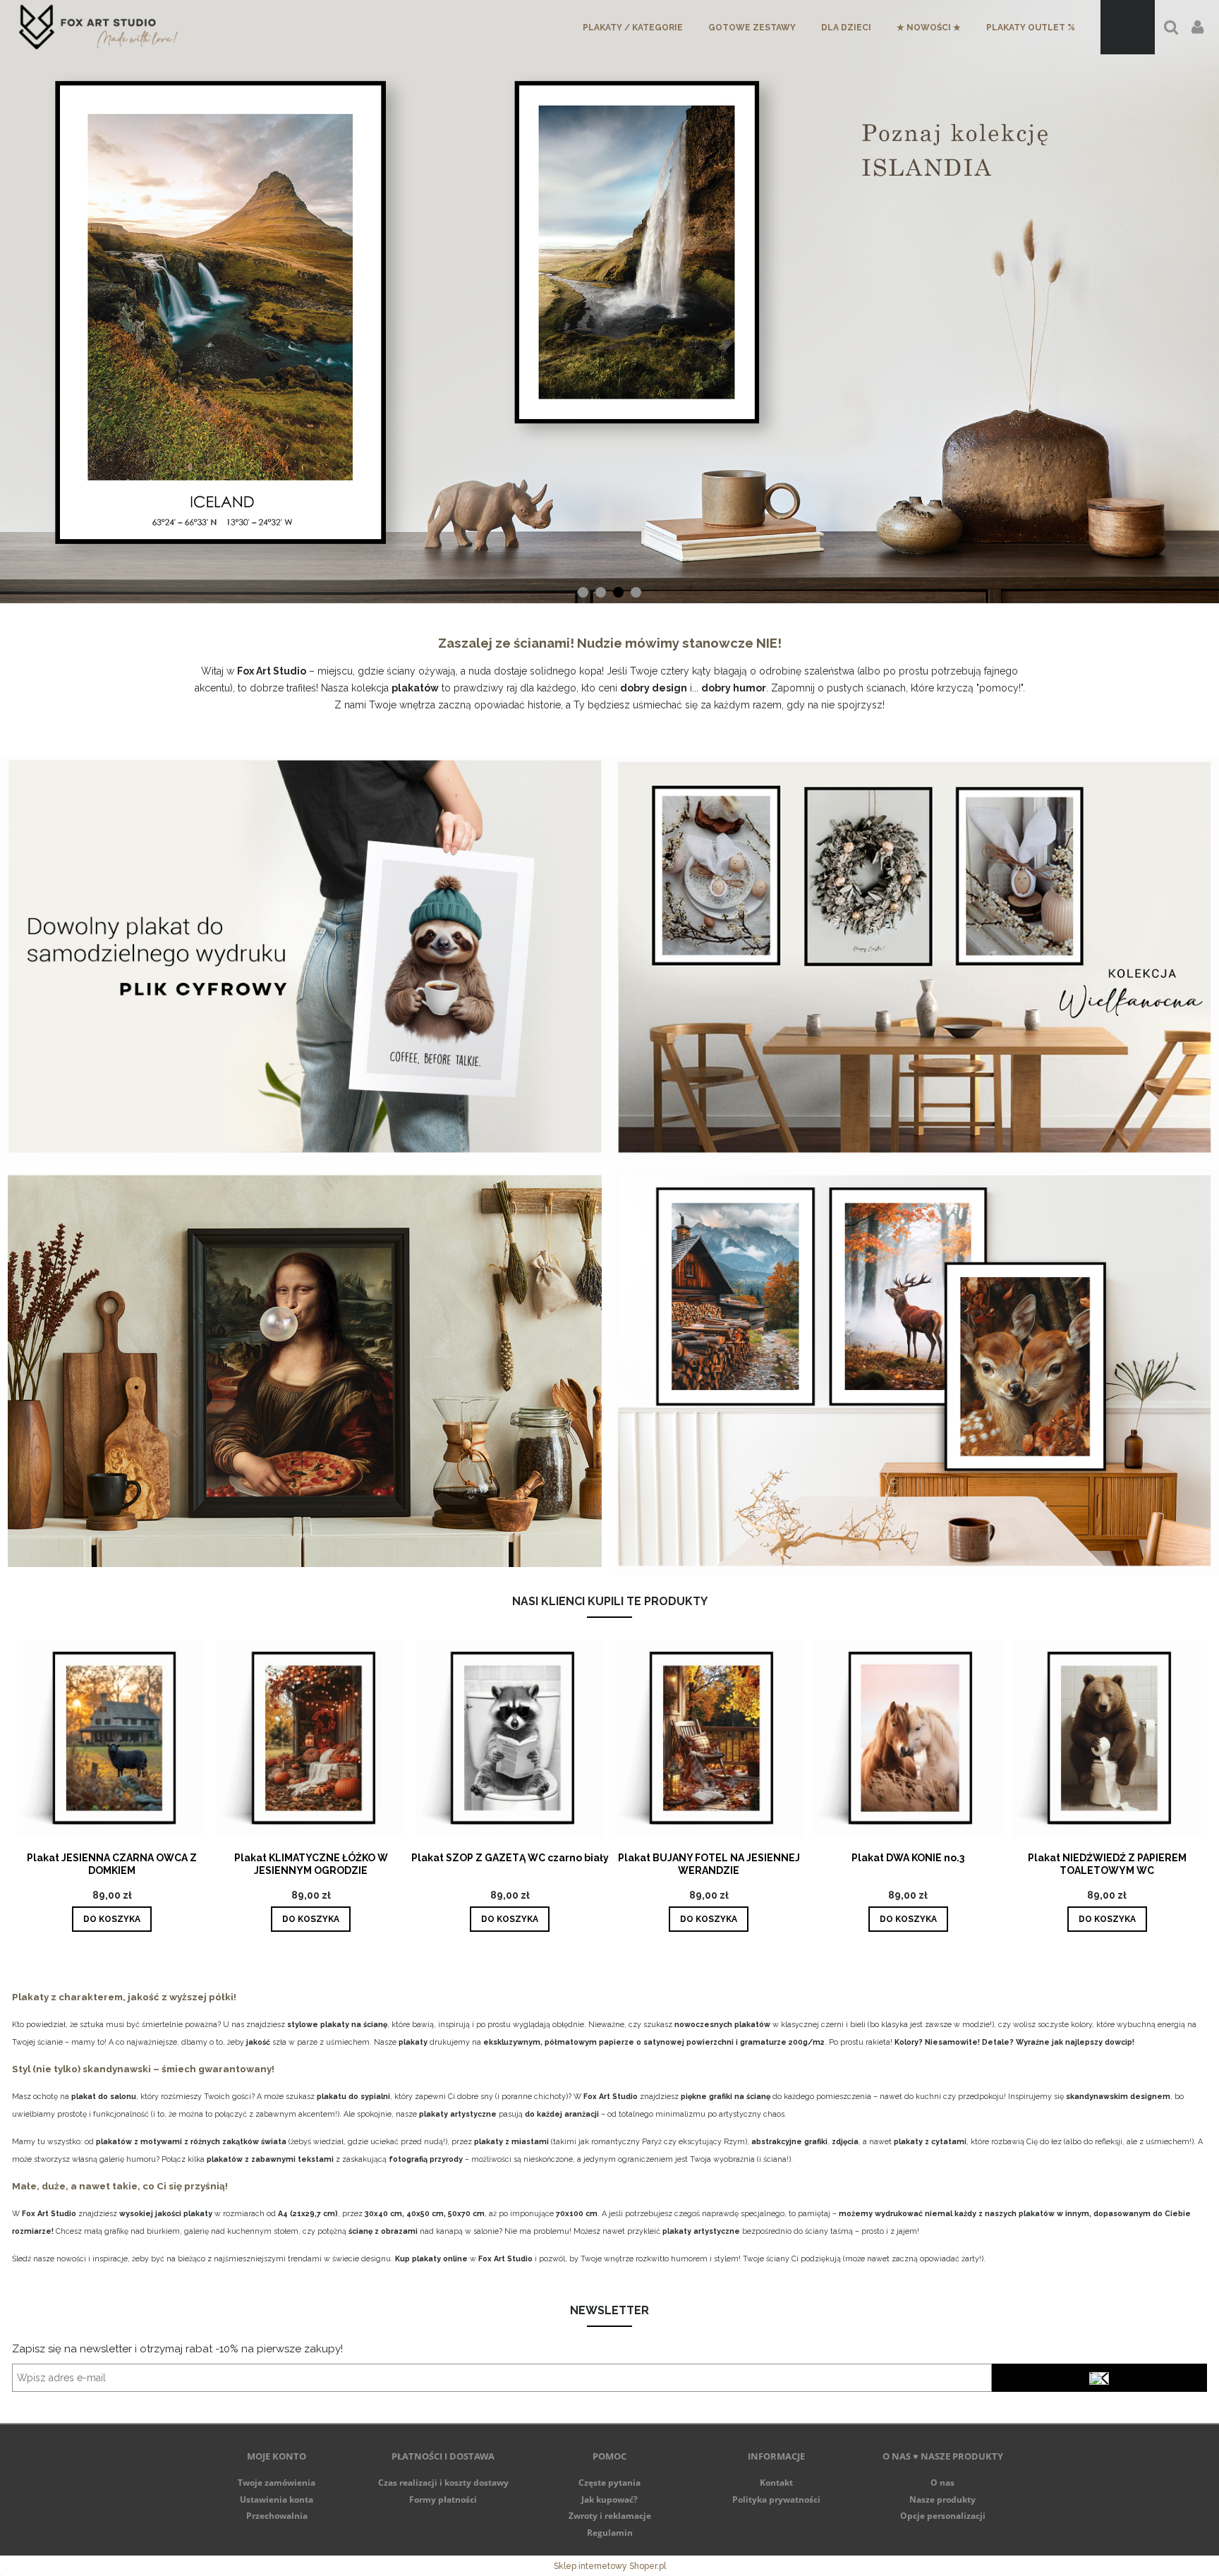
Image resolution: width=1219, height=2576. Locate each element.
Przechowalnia (277, 2516)
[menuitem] (633, 28)
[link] (609, 302)
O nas (942, 2483)
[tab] (583, 592)
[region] (609, 302)
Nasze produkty (942, 2499)
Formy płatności (443, 2499)
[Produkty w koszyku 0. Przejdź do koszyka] (1128, 27)
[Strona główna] (98, 27)
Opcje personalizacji (943, 2516)
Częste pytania (609, 2483)
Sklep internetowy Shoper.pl (610, 2566)
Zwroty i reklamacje (610, 2516)
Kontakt (776, 2483)
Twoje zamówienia (277, 2483)
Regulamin (610, 2533)
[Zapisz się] (1099, 2378)
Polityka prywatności (776, 2499)
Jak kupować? (609, 2499)
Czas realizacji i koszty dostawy (443, 2483)
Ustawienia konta (277, 2499)
